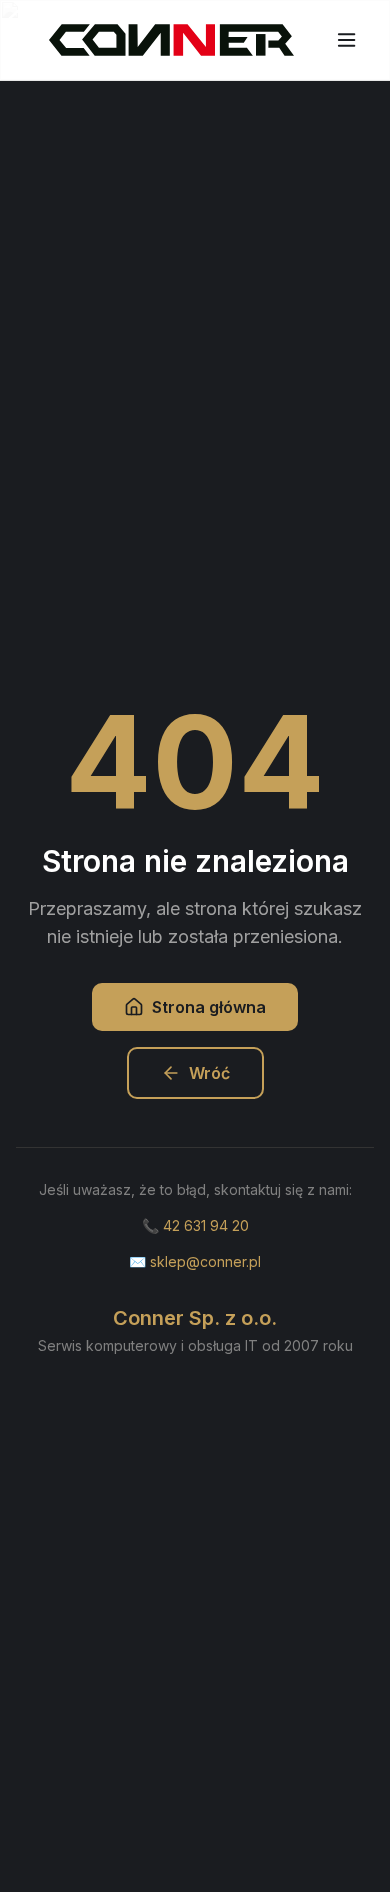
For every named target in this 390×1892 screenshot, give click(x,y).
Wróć (209, 1073)
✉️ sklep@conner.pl (195, 1261)
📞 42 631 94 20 (195, 1225)
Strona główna (209, 1007)
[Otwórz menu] (346, 40)
